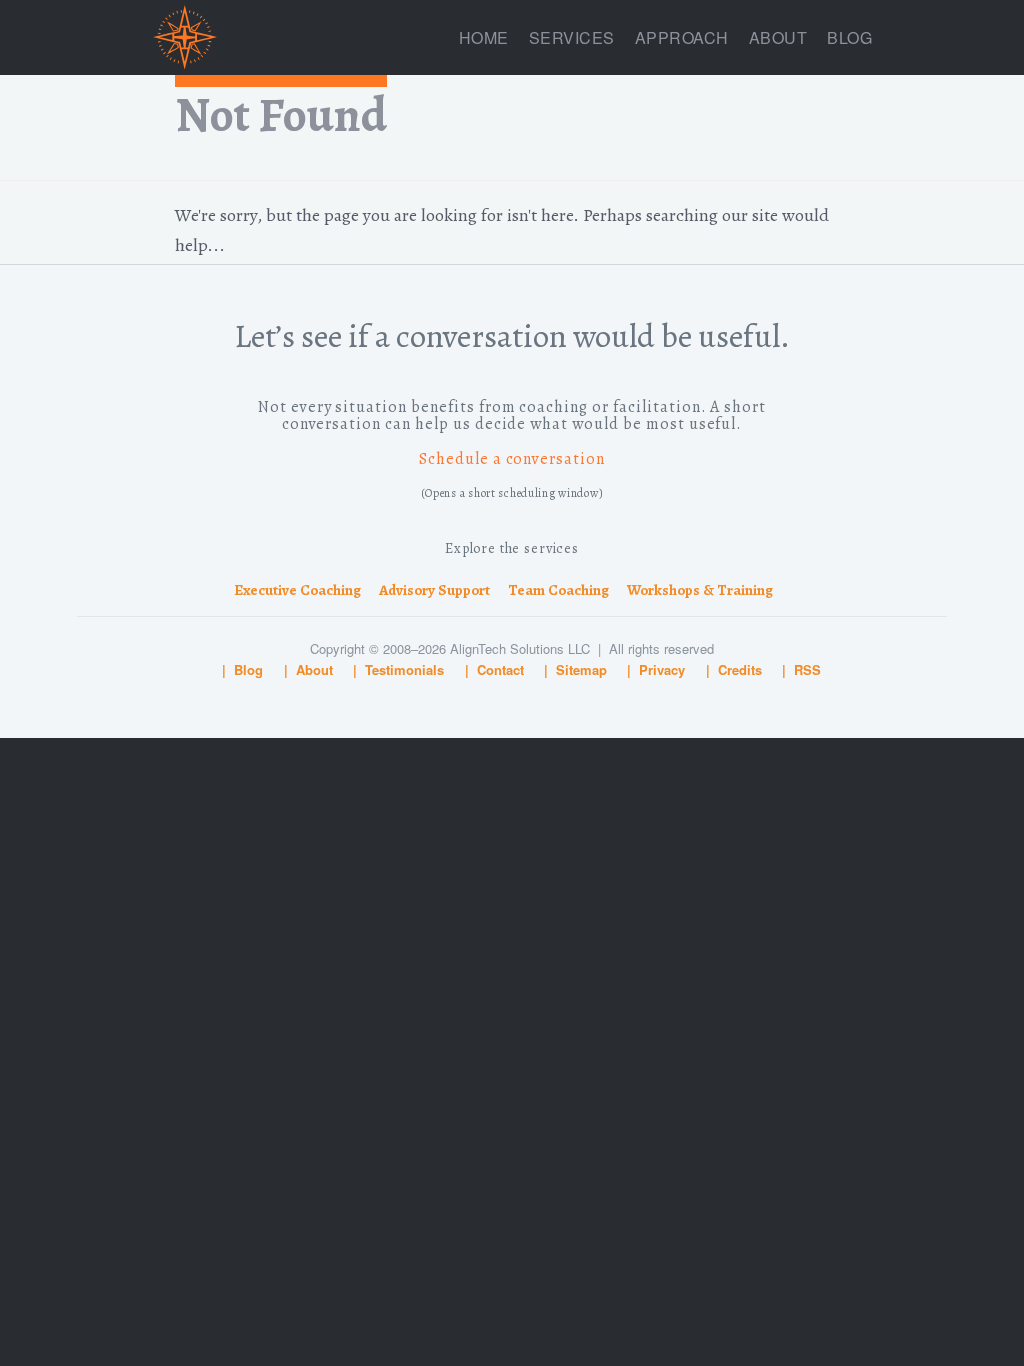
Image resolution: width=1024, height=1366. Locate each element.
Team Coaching (558, 590)
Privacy (662, 669)
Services (572, 37)
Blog (849, 37)
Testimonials (404, 669)
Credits (740, 669)
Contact (500, 669)
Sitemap (581, 669)
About (778, 37)
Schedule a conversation (512, 459)
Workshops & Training (700, 590)
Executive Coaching (297, 590)
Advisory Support (434, 590)
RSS (807, 669)
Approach (682, 37)
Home (484, 37)
